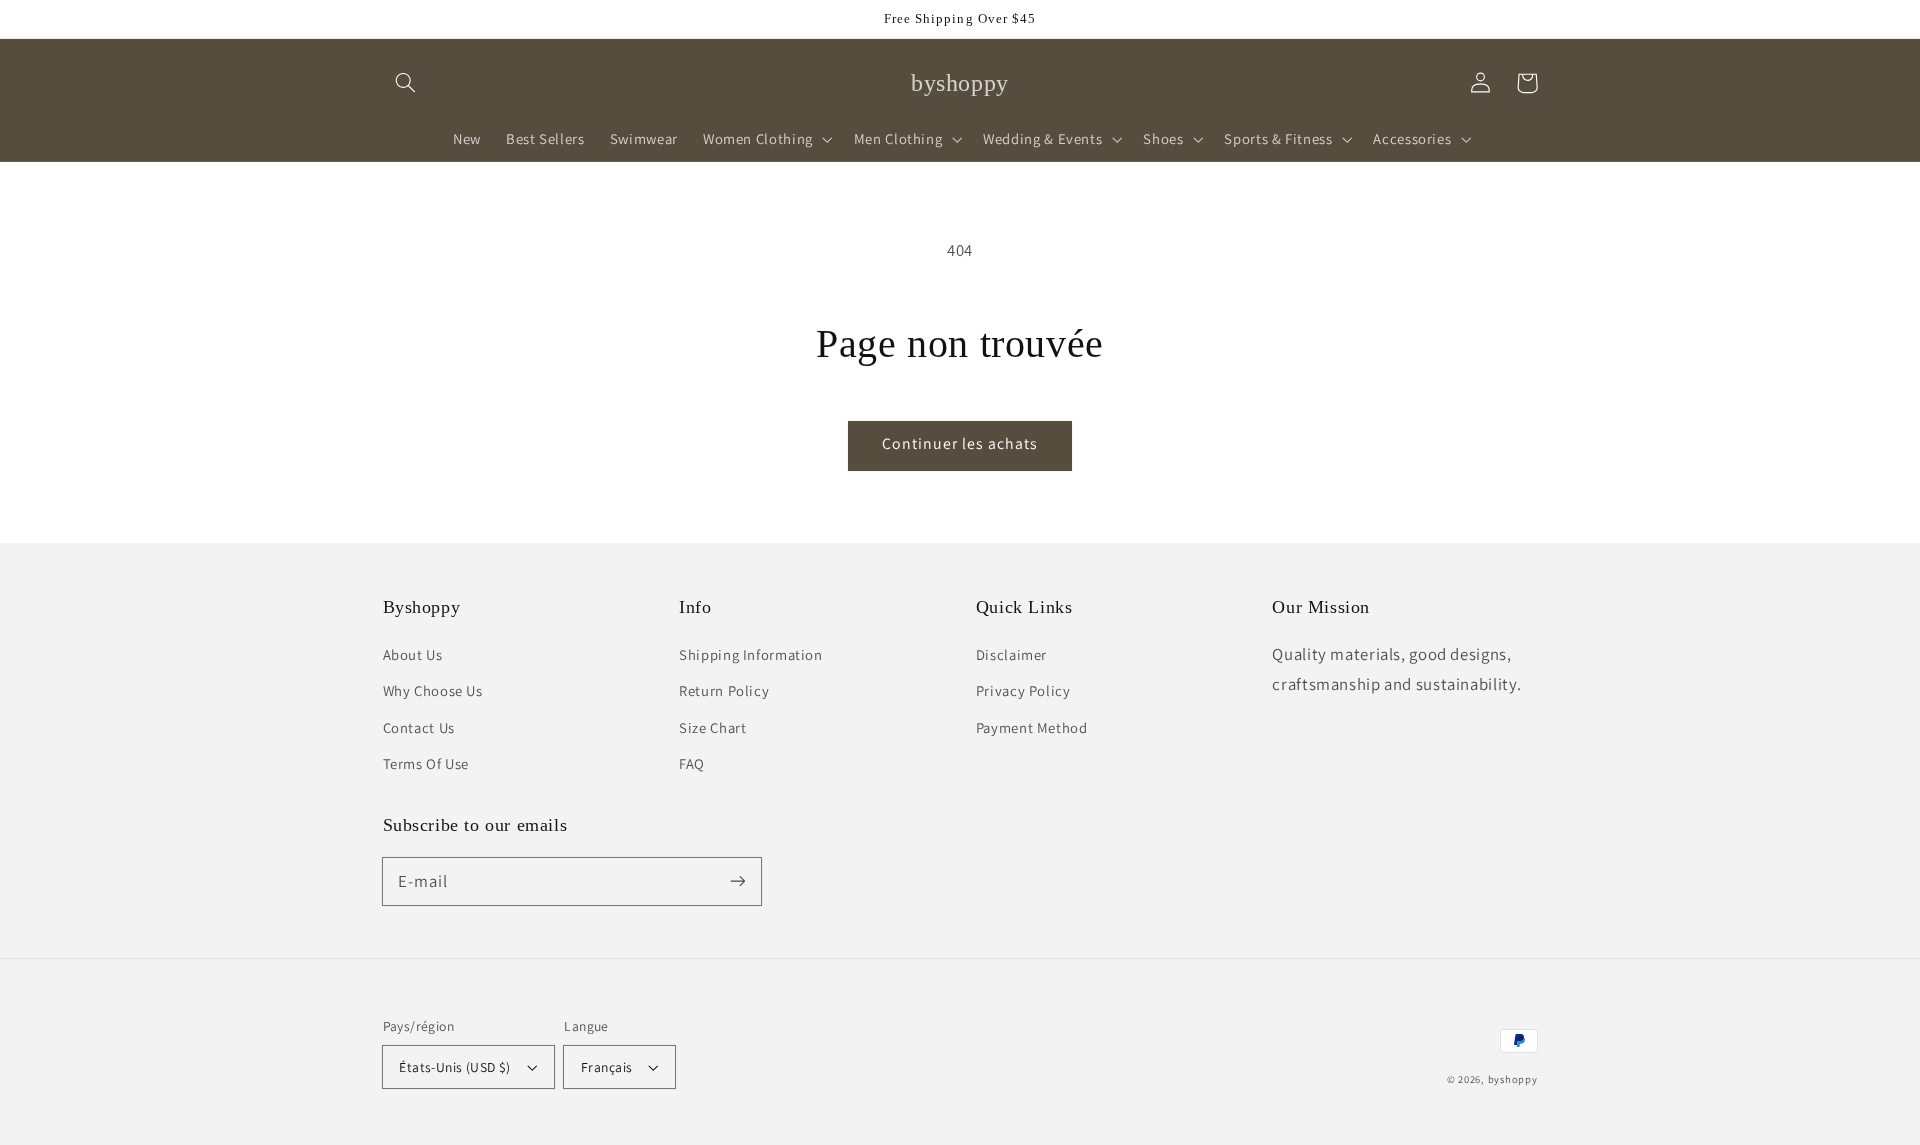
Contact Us (419, 727)
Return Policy (724, 690)
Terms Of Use (426, 763)
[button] (406, 83)
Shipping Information (751, 654)
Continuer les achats (960, 443)
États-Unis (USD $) (455, 1067)
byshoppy (1513, 1079)
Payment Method (1032, 727)
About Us (413, 654)
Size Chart (712, 727)
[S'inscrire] (737, 881)
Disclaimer (1011, 654)
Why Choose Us (433, 690)
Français (606, 1067)
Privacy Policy (1023, 690)
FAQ (692, 763)
